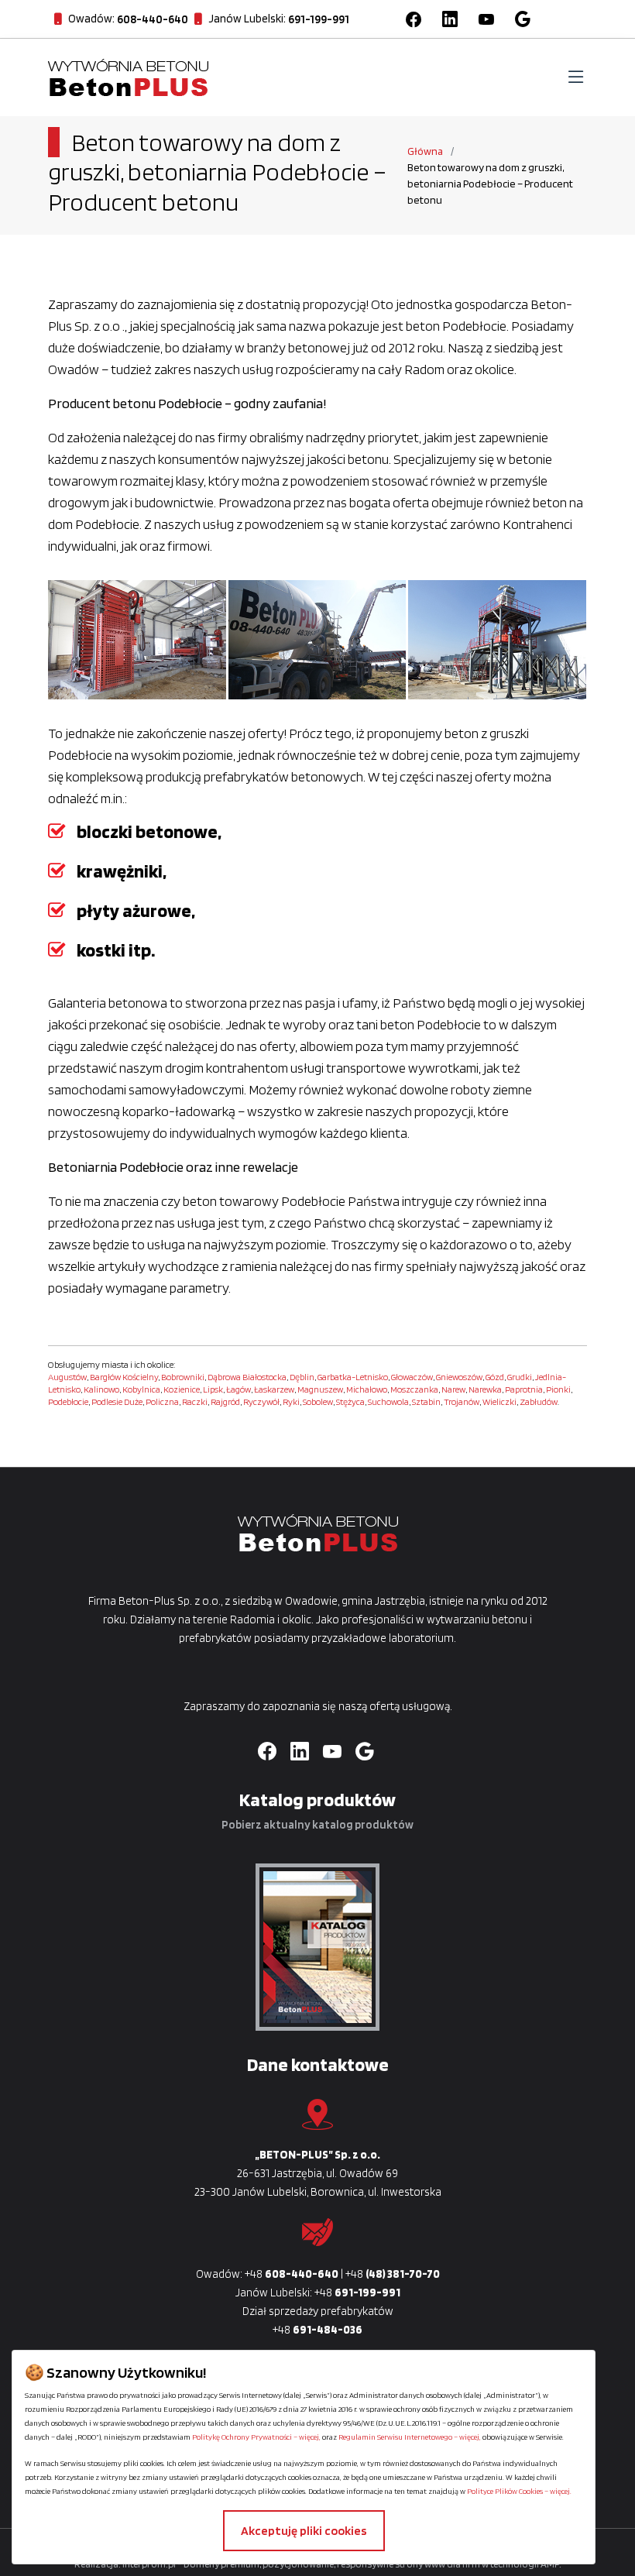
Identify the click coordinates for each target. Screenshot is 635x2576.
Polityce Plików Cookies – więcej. (519, 2491)
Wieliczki (499, 1401)
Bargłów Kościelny (124, 1377)
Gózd (495, 1377)
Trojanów (462, 1401)
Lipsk (213, 1389)
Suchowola (388, 1401)
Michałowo (367, 1389)
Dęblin (302, 1377)
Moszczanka (414, 1389)
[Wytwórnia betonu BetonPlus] (128, 76)
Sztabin (426, 1401)
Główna (425, 151)
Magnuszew (320, 1389)
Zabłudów (539, 1401)
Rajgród (225, 1401)
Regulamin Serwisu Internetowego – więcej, (410, 2437)
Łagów (239, 1389)
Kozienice (182, 1389)
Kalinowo (101, 1389)
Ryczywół (261, 1401)
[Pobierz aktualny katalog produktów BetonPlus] (317, 1947)
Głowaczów (412, 1377)
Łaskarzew (274, 1389)
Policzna (162, 1401)
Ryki (291, 1401)
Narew (453, 1389)
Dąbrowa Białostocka (247, 1377)
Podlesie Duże (117, 1401)
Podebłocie (68, 1401)
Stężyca (350, 1401)
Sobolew (318, 1401)
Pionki (558, 1389)
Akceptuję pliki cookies (304, 2531)
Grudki (520, 1377)
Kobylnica (141, 1389)
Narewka (485, 1389)
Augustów (67, 1377)
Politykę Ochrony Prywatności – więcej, (256, 2437)
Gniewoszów (459, 1377)
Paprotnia (524, 1389)
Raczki (195, 1401)
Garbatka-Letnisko (353, 1377)
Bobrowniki (183, 1377)
